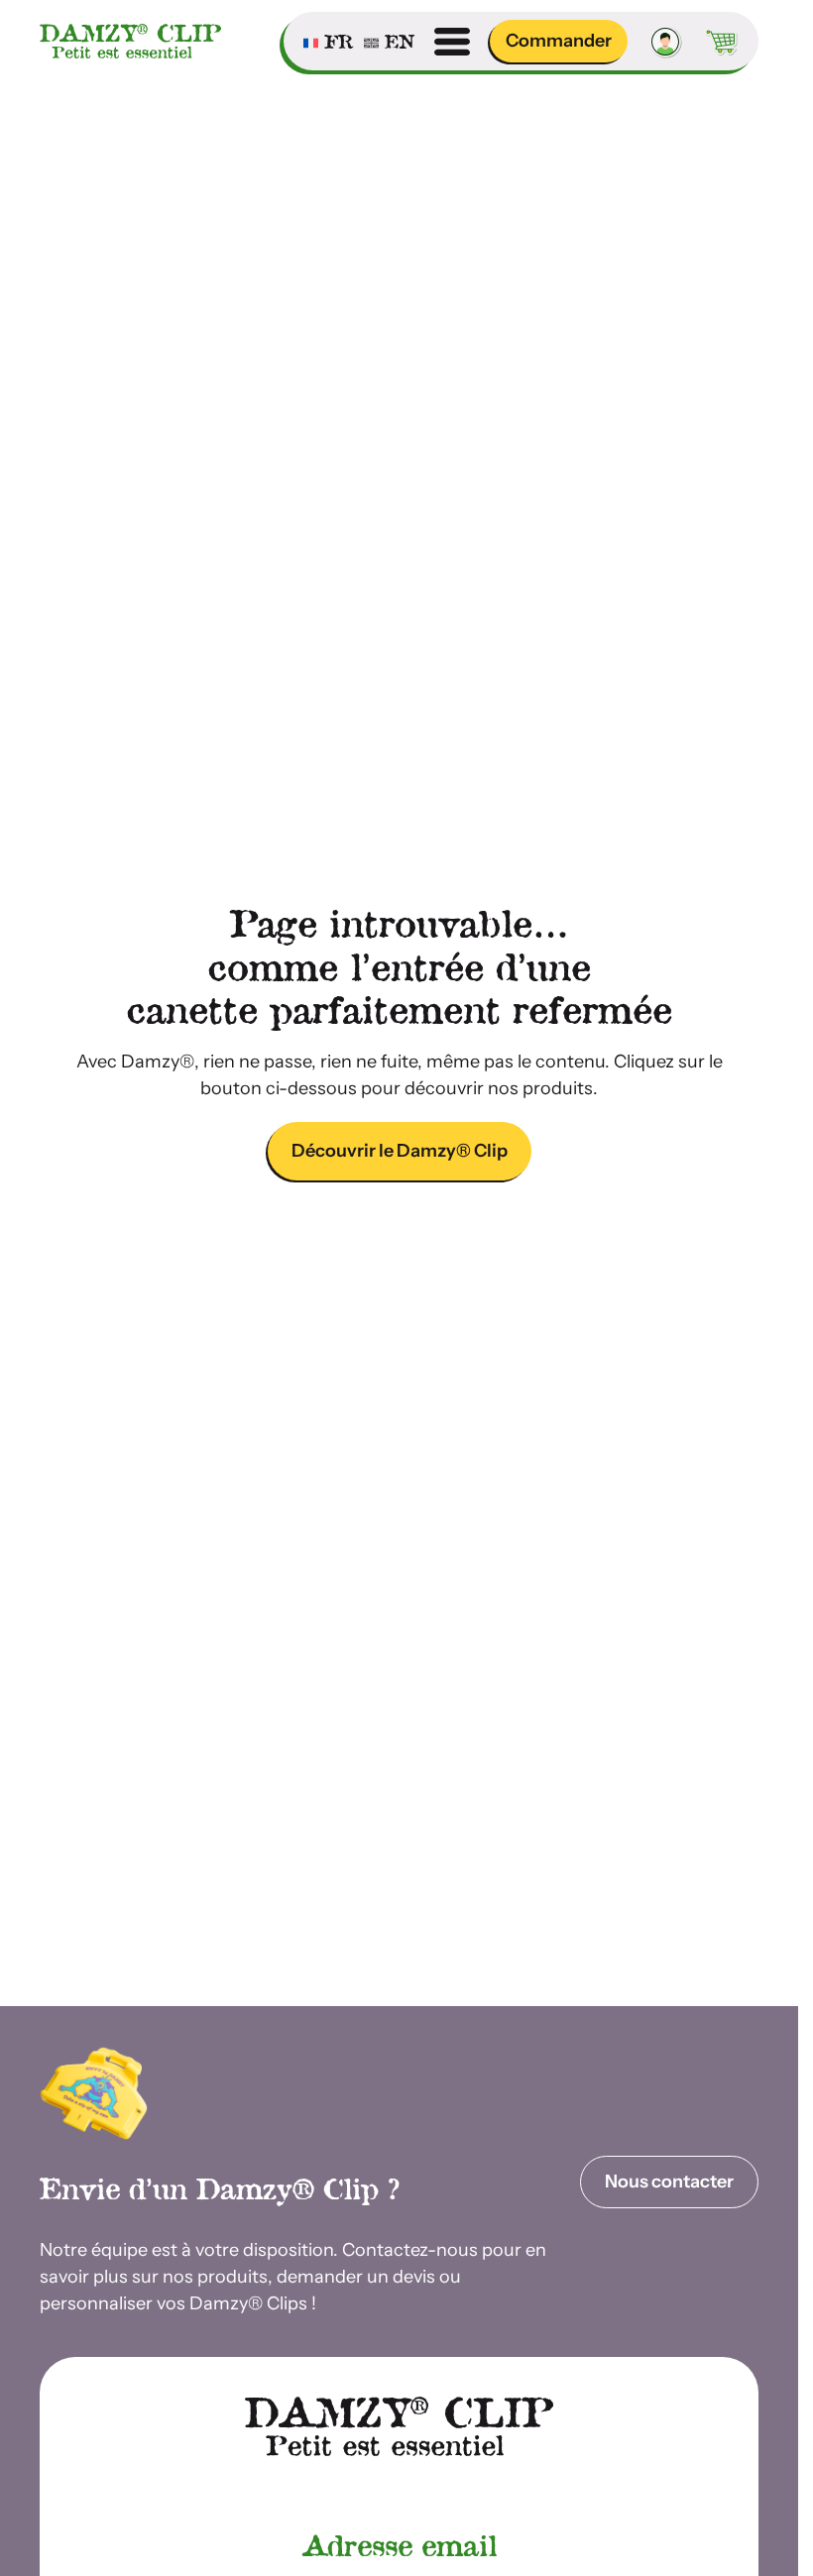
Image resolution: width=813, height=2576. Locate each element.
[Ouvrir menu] (452, 42)
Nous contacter (669, 2182)
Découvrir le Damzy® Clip (400, 1151)
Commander (559, 41)
